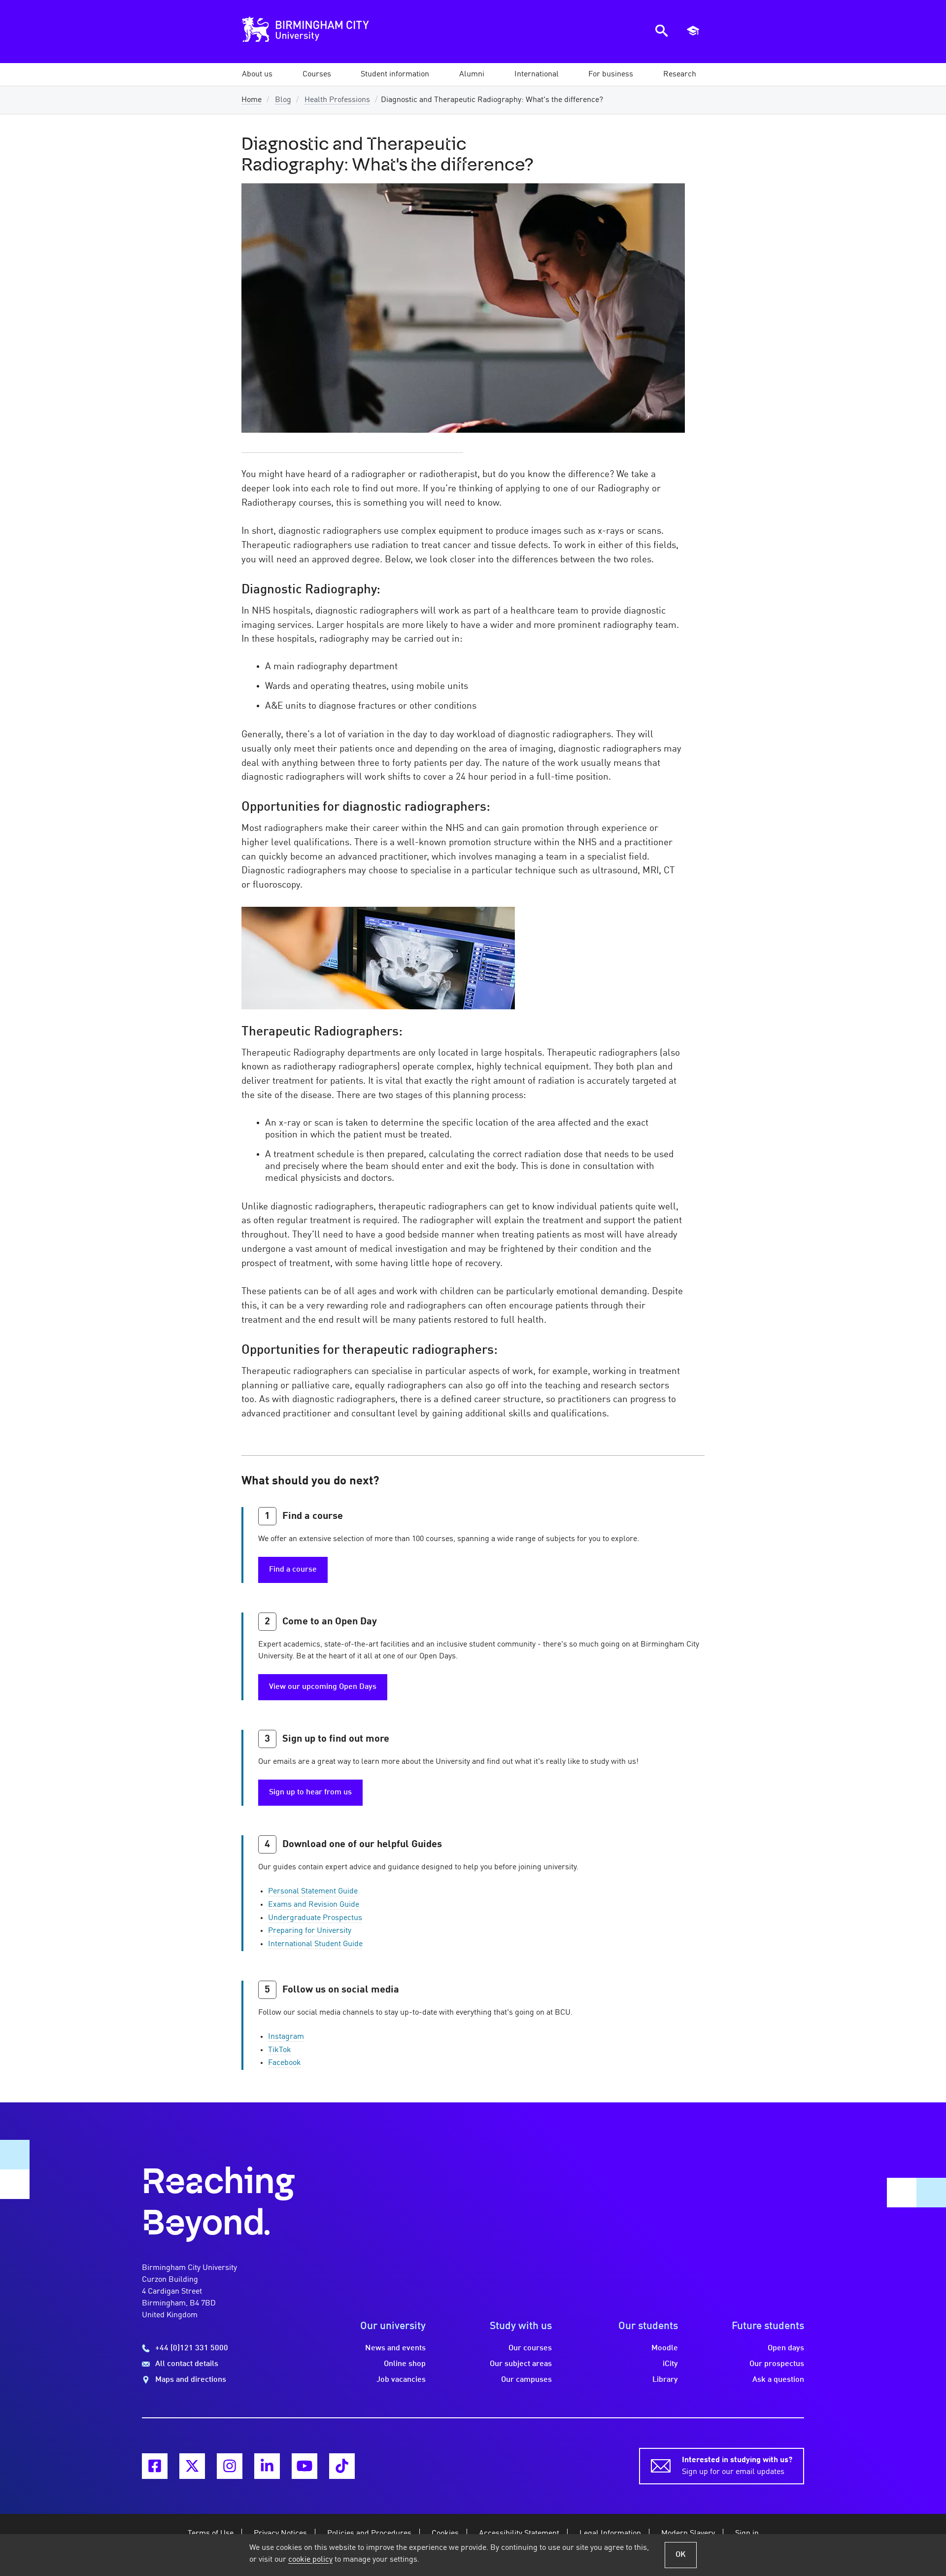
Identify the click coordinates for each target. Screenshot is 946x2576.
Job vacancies (401, 2380)
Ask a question (778, 2380)
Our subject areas (521, 2364)
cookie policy (310, 2560)
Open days (786, 2348)
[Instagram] (230, 2466)
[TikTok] (342, 2466)
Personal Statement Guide (313, 1891)
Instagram (286, 2037)
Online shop (405, 2364)
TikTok (280, 2050)
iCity (670, 2364)
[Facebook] (155, 2466)
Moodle (665, 2348)
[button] (257, 74)
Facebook (285, 2063)
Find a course (293, 1570)
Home (252, 100)
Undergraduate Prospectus (315, 1918)
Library (665, 2380)
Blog (283, 100)
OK (681, 2555)
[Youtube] (304, 2466)
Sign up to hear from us (310, 1792)
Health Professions (337, 100)
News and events (395, 2348)
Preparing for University (310, 1931)
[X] (192, 2466)
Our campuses (526, 2380)
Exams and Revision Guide (314, 1905)
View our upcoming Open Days (323, 1687)
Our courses (530, 2348)
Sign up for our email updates (737, 2466)
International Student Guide (315, 1944)
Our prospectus (777, 2364)
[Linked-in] (267, 2466)
